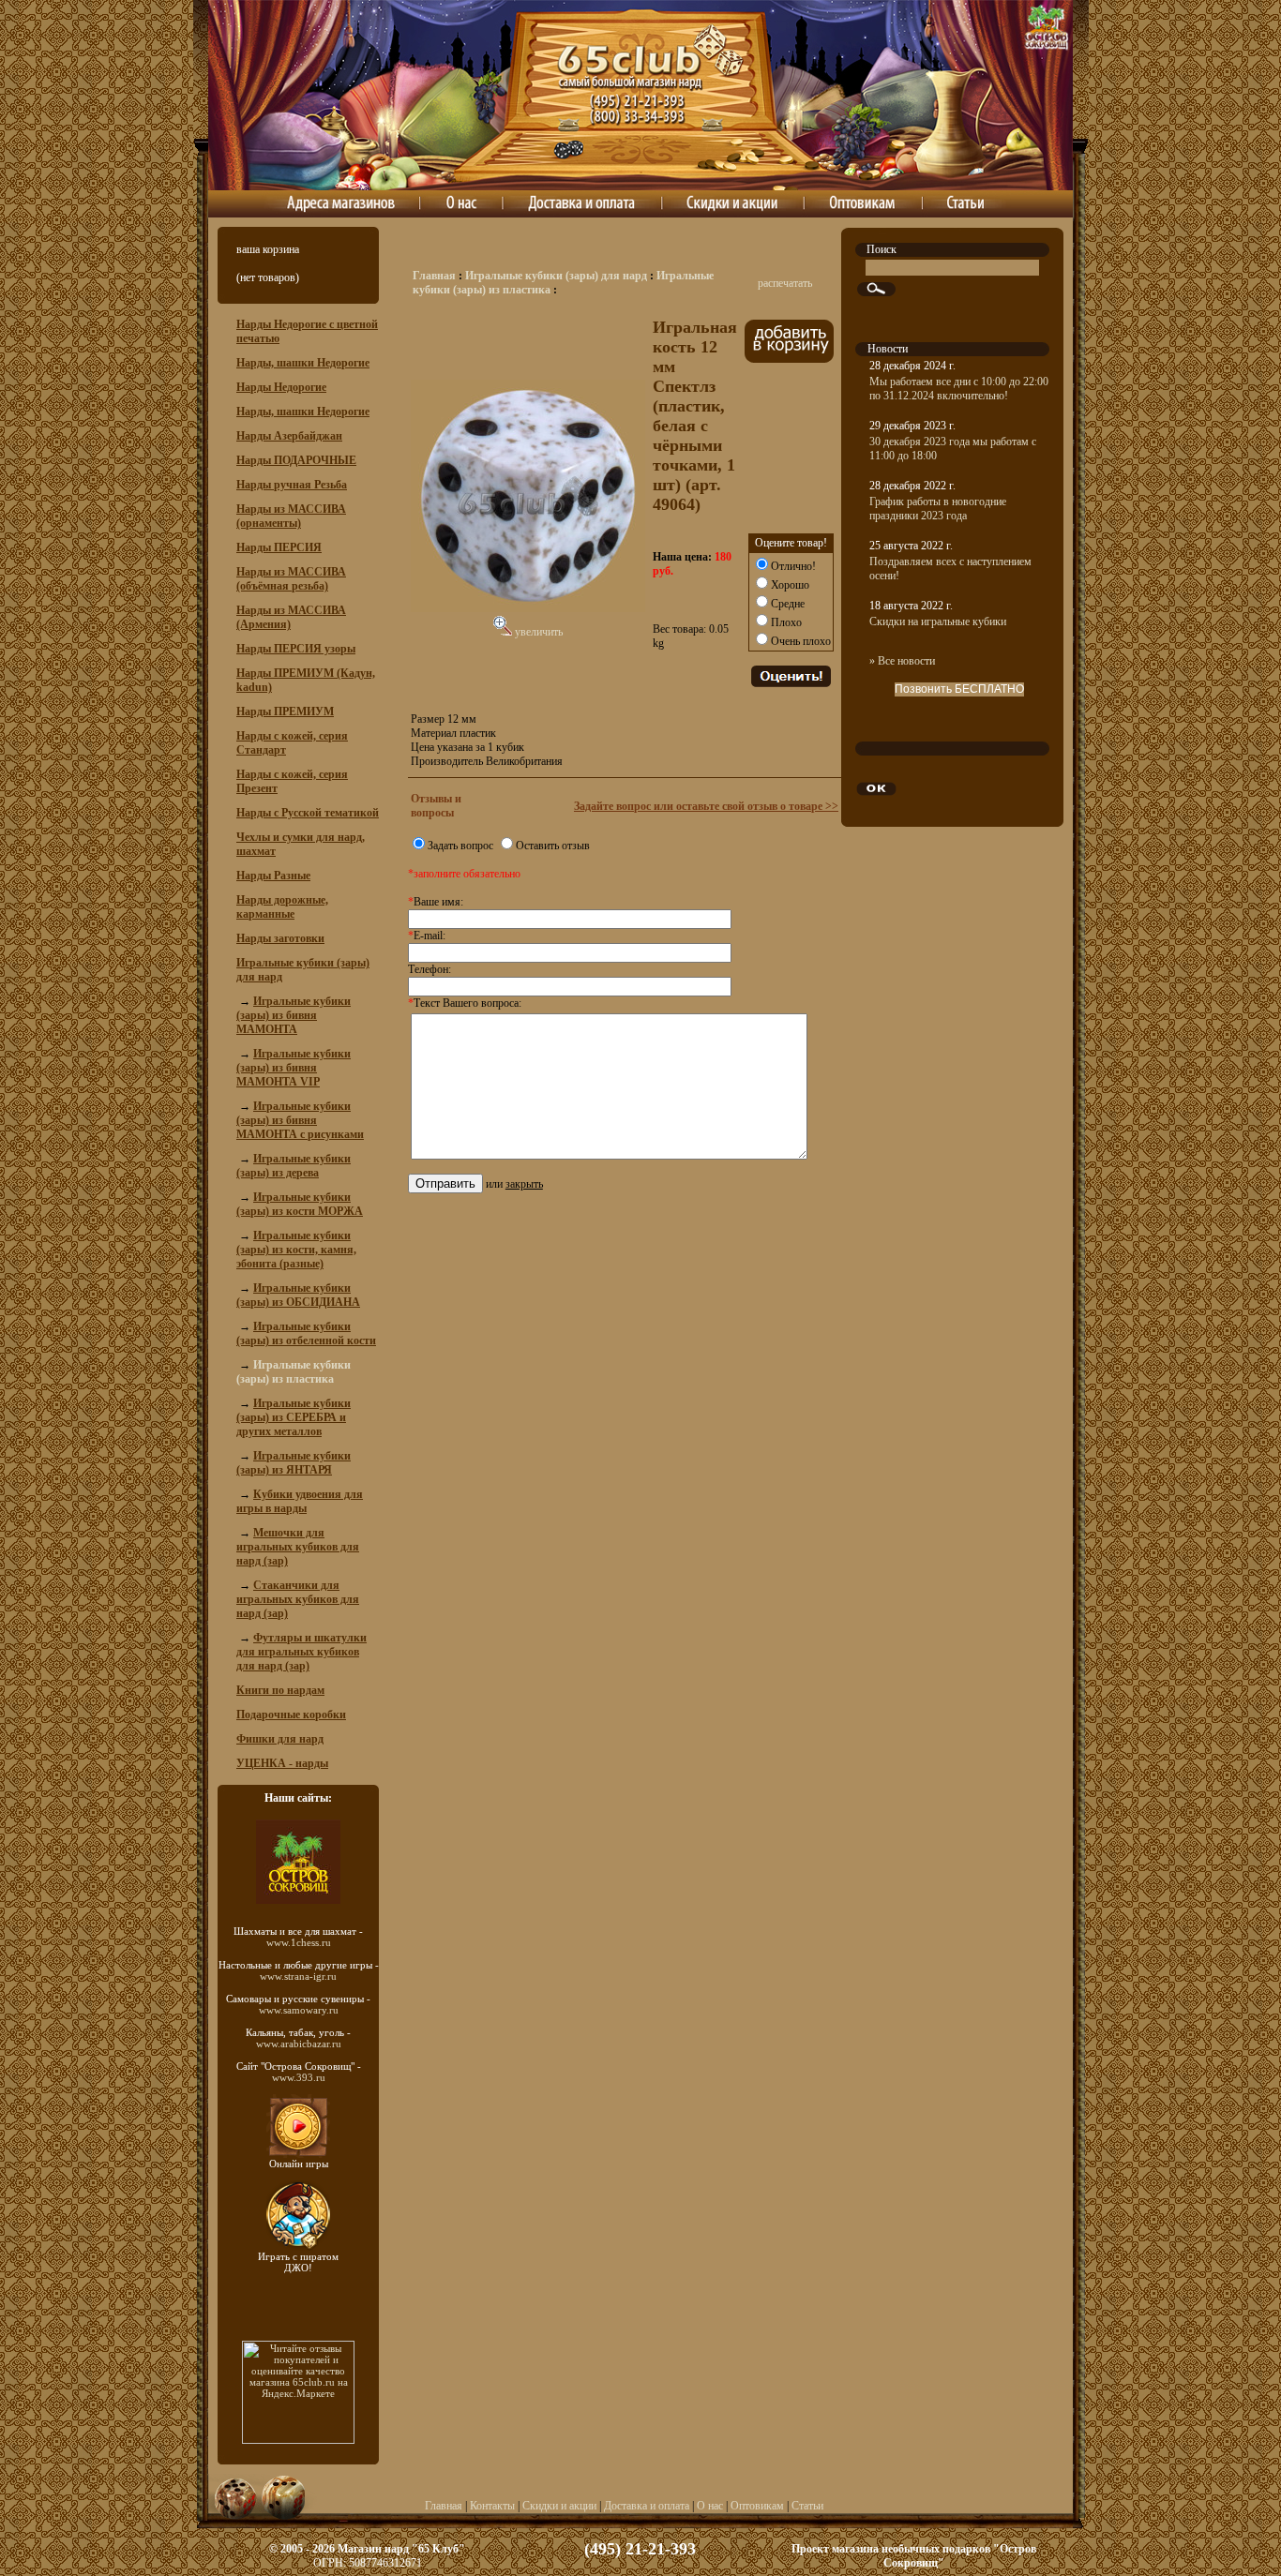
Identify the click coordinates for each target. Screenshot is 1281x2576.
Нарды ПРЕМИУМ (285, 711)
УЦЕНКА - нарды (282, 1763)
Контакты (492, 2506)
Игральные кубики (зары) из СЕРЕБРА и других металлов (294, 1417)
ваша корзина (268, 249)
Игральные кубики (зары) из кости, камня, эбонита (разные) (296, 1250)
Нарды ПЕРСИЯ (279, 547)
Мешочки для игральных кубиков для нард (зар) (298, 1547)
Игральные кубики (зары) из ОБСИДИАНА (298, 1295)
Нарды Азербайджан (289, 436)
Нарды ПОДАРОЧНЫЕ (296, 460)
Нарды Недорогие (281, 387)
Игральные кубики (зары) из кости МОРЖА (300, 1204)
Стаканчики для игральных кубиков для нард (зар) (298, 1599)
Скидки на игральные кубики (938, 622)
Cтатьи (807, 2506)
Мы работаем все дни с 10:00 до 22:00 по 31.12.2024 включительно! (959, 389)
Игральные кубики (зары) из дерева (294, 1166)
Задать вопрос (460, 846)
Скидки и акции (559, 2506)
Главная (434, 276)
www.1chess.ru (299, 1942)
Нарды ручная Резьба (292, 485)
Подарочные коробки (291, 1715)
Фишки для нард (280, 1739)
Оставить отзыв (553, 846)
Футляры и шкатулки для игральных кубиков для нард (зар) (301, 1652)
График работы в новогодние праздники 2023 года (938, 509)
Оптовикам (757, 2506)
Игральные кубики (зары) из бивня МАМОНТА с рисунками (300, 1120)
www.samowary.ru (299, 2010)
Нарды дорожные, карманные (282, 907)
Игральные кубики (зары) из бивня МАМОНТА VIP (294, 1068)
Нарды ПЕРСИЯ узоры (296, 649)
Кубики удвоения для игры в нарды (300, 1501)
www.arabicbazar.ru (299, 2044)
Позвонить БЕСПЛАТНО (959, 689)
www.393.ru (299, 2077)
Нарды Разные (273, 876)
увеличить (537, 632)
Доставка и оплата (647, 2506)
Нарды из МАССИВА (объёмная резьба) (291, 579)
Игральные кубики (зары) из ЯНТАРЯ (294, 1463)
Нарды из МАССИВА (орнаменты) (291, 516)
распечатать (785, 283)
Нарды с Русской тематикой (308, 813)
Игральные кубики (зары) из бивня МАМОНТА (294, 1015)
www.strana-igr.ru (298, 1976)
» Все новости (902, 661)
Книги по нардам (280, 1690)
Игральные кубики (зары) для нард (556, 276)
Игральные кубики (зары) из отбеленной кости (306, 1333)
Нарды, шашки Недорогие (303, 363)
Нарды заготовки (280, 938)
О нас (710, 2506)
